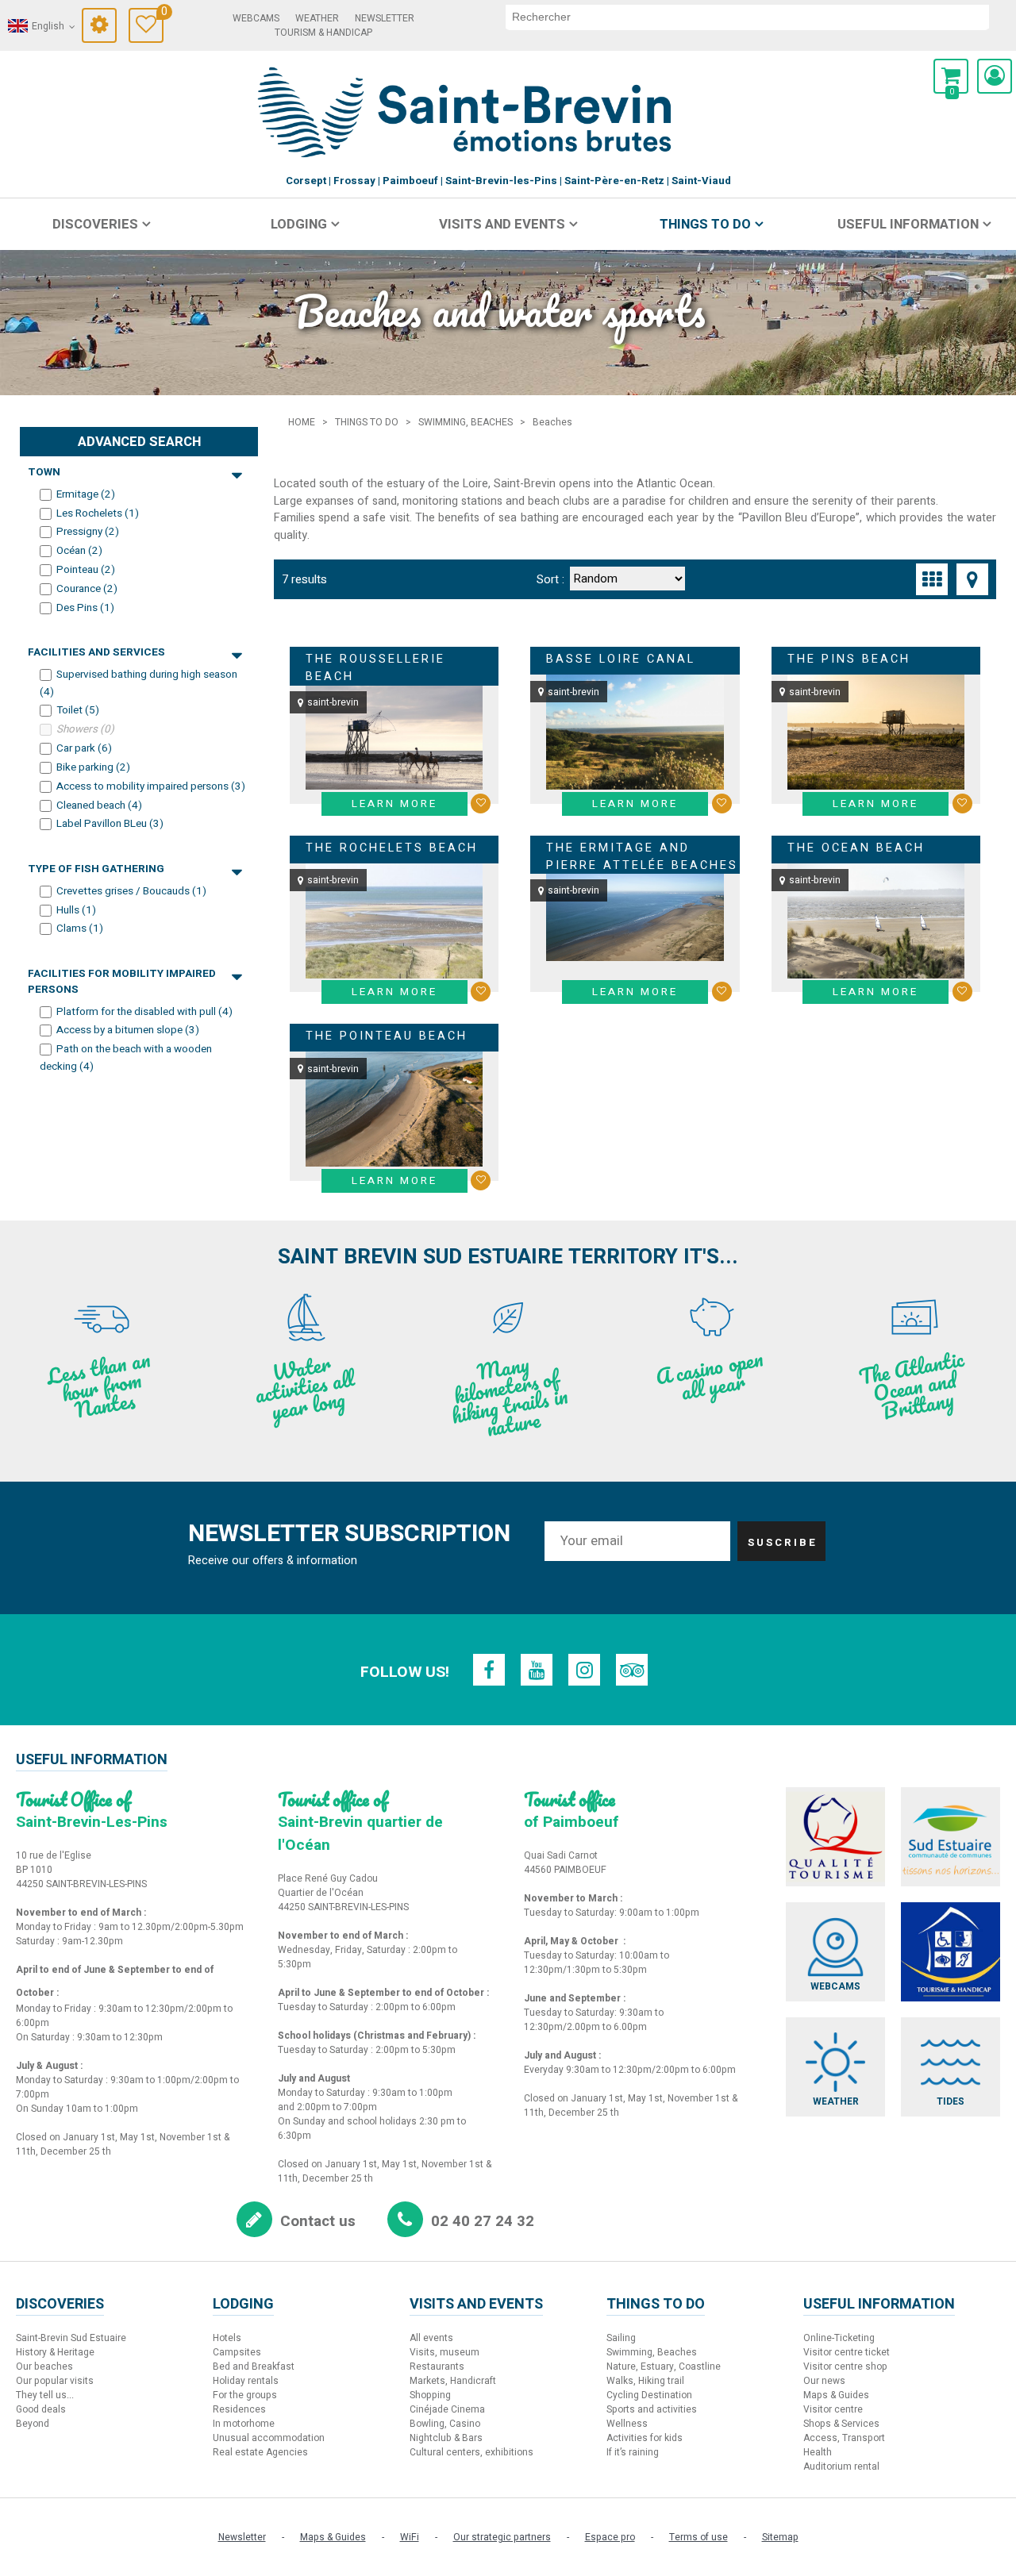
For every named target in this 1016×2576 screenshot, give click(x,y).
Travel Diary (162, 14)
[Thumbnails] (932, 579)
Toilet (78, 710)
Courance (87, 589)
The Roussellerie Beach (375, 668)
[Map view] (972, 579)
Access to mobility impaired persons (151, 786)
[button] (951, 76)
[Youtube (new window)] (537, 1670)
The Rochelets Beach (392, 848)
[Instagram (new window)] (584, 1670)
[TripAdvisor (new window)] (632, 1670)
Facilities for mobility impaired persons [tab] (122, 974)
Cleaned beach (99, 805)
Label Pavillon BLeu (110, 824)
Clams (80, 929)
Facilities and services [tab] (96, 652)
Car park (84, 748)
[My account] (995, 76)
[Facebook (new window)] (489, 1670)
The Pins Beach (849, 659)
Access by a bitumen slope (128, 1030)
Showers (85, 729)
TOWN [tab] (44, 472)
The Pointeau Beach (387, 1036)
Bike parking (93, 767)
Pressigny (88, 532)
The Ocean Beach (856, 848)
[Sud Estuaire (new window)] (951, 1837)
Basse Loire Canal (621, 659)
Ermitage (86, 494)
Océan (79, 551)
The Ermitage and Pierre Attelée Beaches (642, 857)
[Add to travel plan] (481, 804)
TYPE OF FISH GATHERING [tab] (96, 869)
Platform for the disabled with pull (144, 1011)
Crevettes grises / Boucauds (131, 891)
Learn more (394, 804)
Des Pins (85, 608)
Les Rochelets (98, 513)
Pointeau (86, 570)
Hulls (76, 909)
